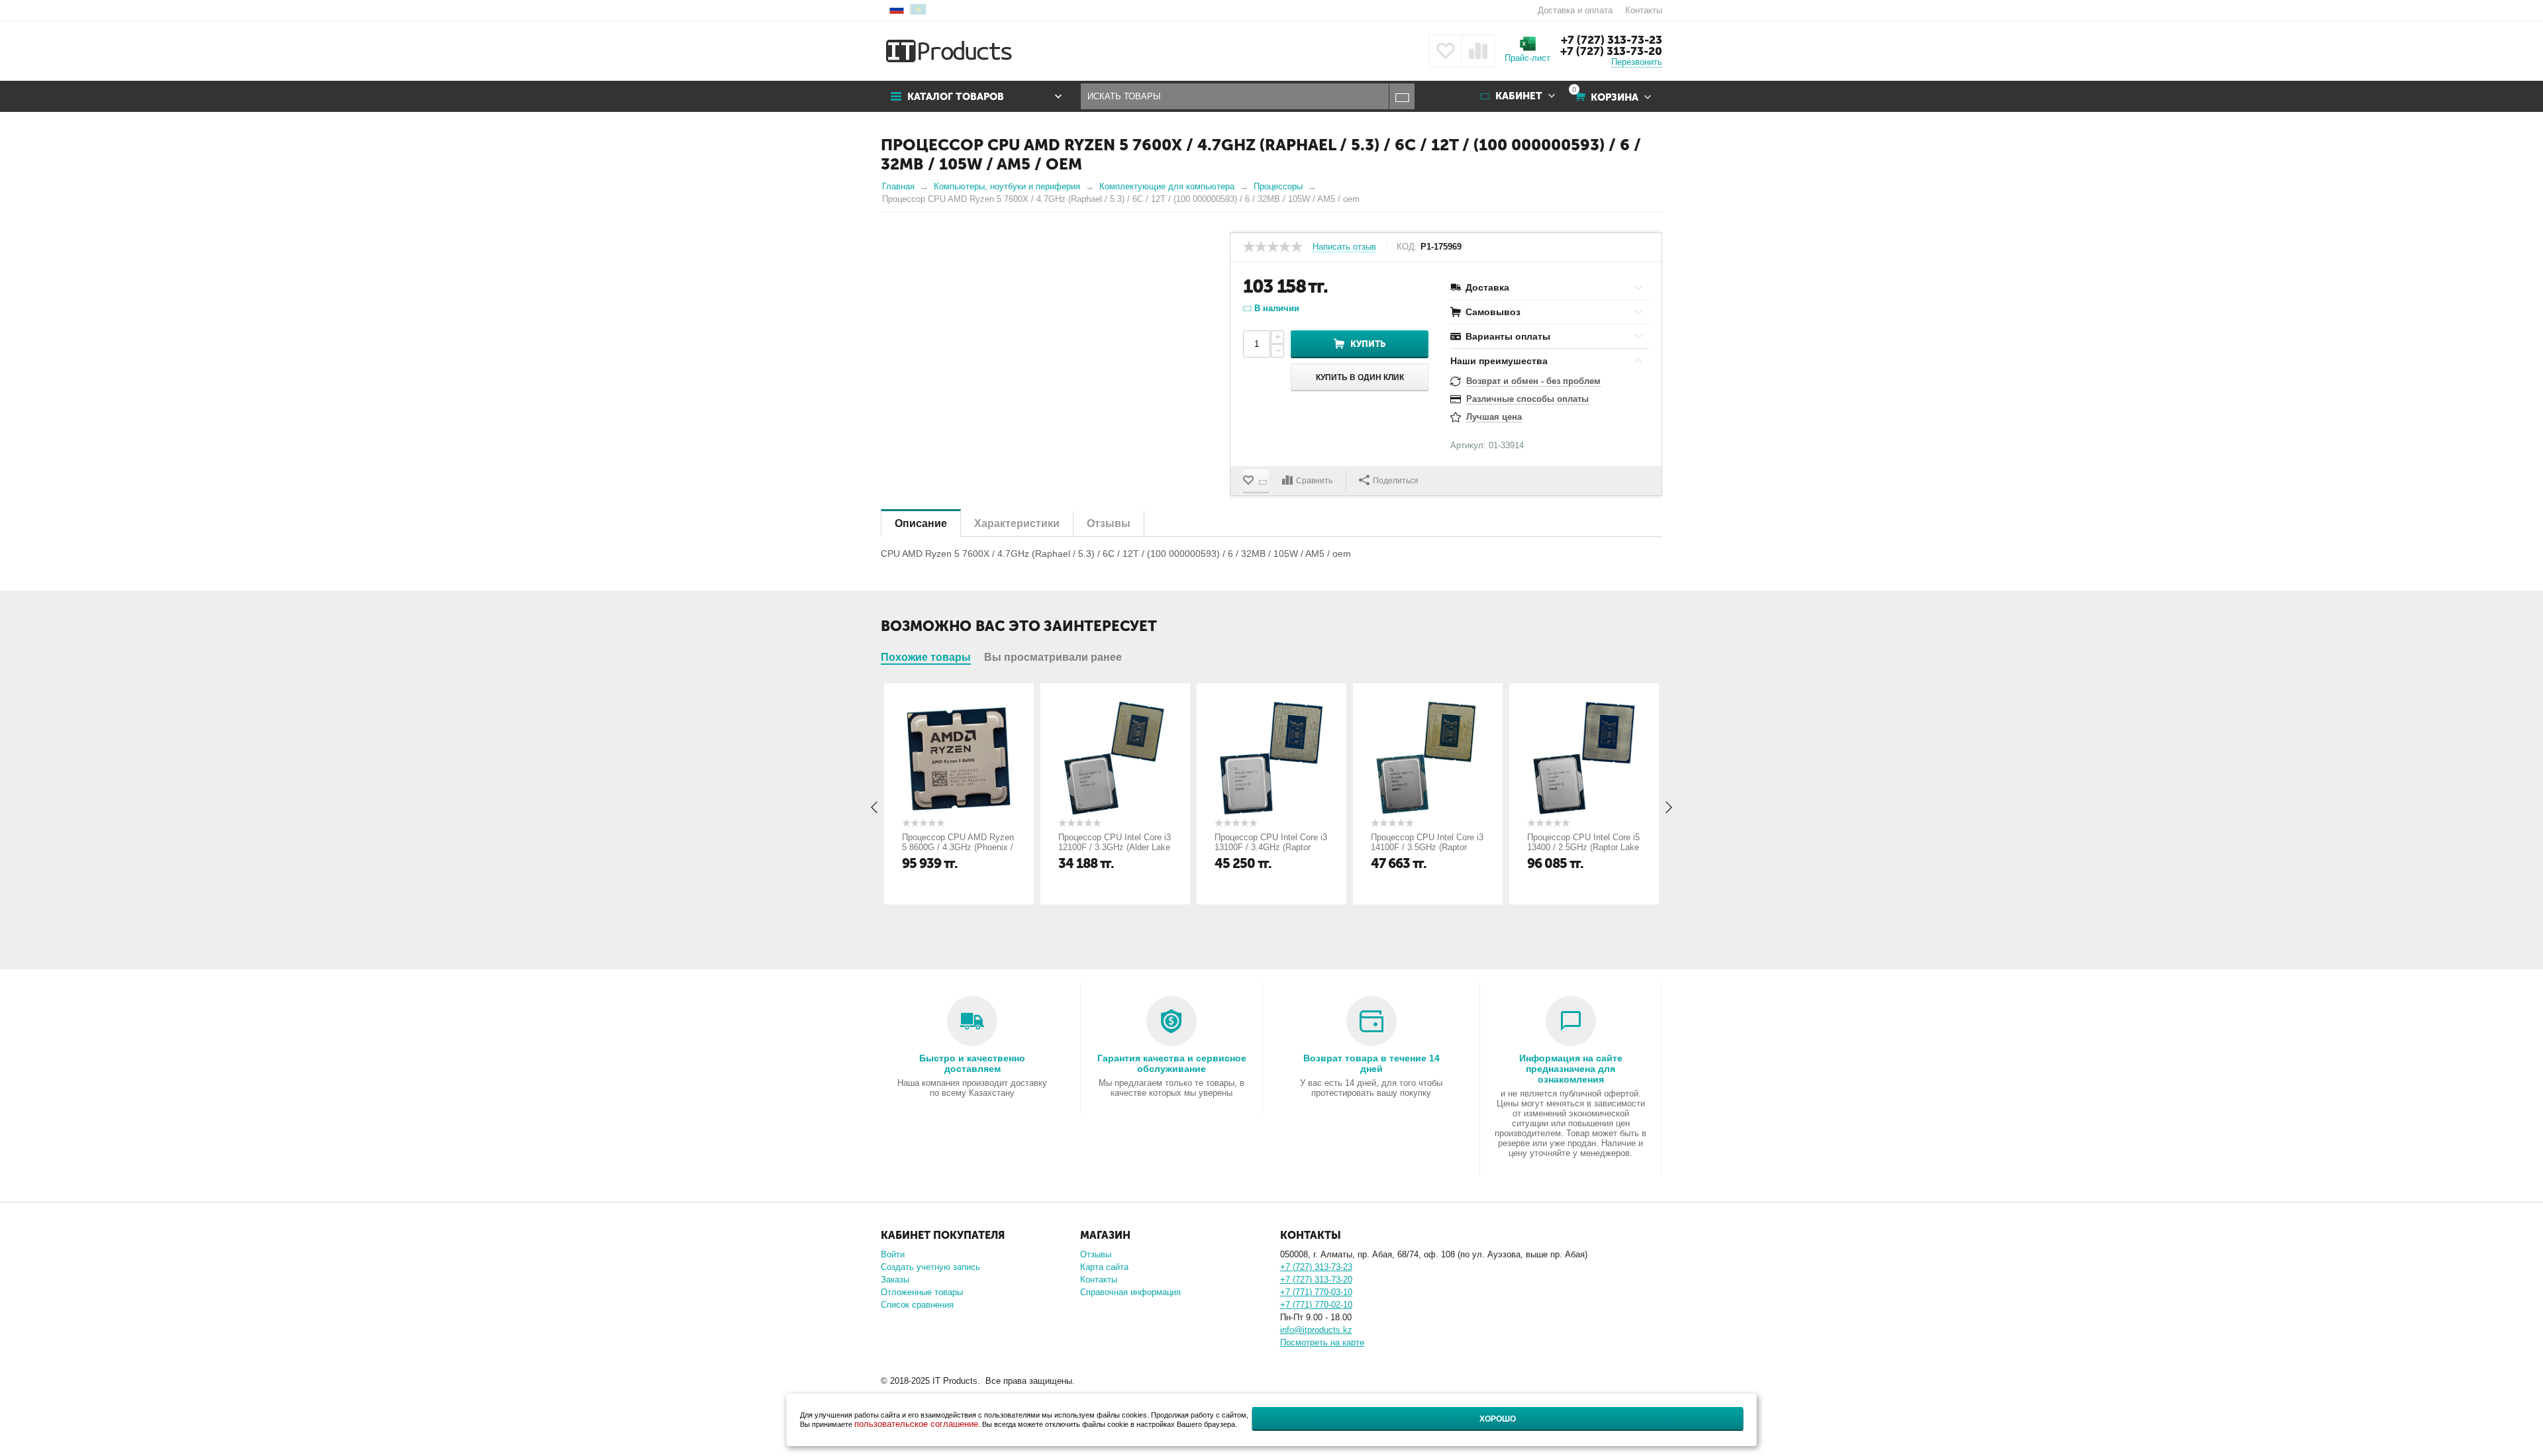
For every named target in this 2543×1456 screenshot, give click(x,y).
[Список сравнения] (1478, 51)
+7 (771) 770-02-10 (1316, 1305)
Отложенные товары (922, 1292)
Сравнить (1314, 481)
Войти (893, 1254)
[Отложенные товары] (1446, 51)
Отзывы (1096, 1254)
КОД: (1407, 247)
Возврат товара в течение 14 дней (1371, 1063)
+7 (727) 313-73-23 (1612, 40)
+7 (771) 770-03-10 (1316, 1292)
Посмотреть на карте (1322, 1342)
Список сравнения (917, 1305)
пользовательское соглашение (916, 1424)
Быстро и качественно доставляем (972, 1063)
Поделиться (1396, 481)
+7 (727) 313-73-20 (1611, 51)
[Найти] (1402, 96)
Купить (1368, 344)
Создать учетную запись (930, 1267)
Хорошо (1498, 1419)
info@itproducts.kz (1316, 1330)
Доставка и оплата (1575, 10)
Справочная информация (1130, 1292)
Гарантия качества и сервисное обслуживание (1172, 1063)
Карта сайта (1104, 1267)
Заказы (895, 1280)
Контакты (1644, 10)
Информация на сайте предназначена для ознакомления (1571, 1069)
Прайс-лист (1527, 58)
